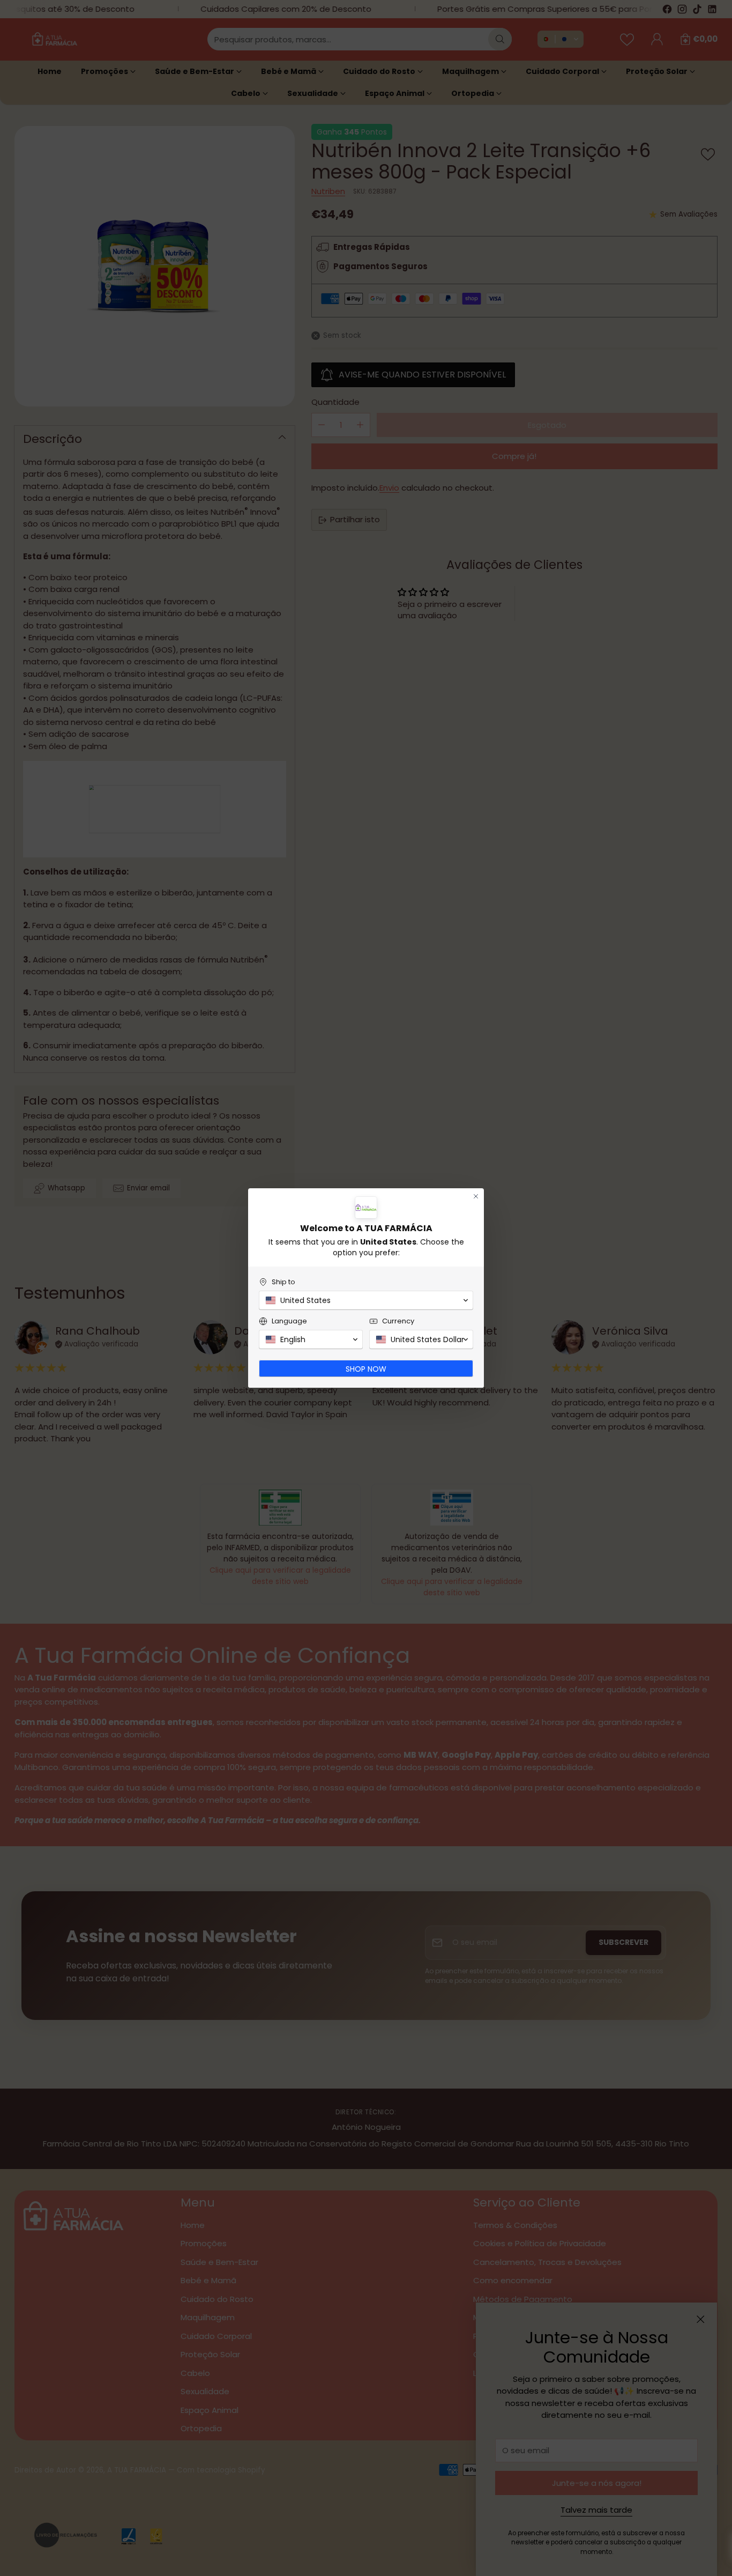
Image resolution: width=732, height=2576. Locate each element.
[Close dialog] (476, 1196)
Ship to (283, 1282)
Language (289, 1321)
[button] (366, 1300)
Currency (398, 1321)
